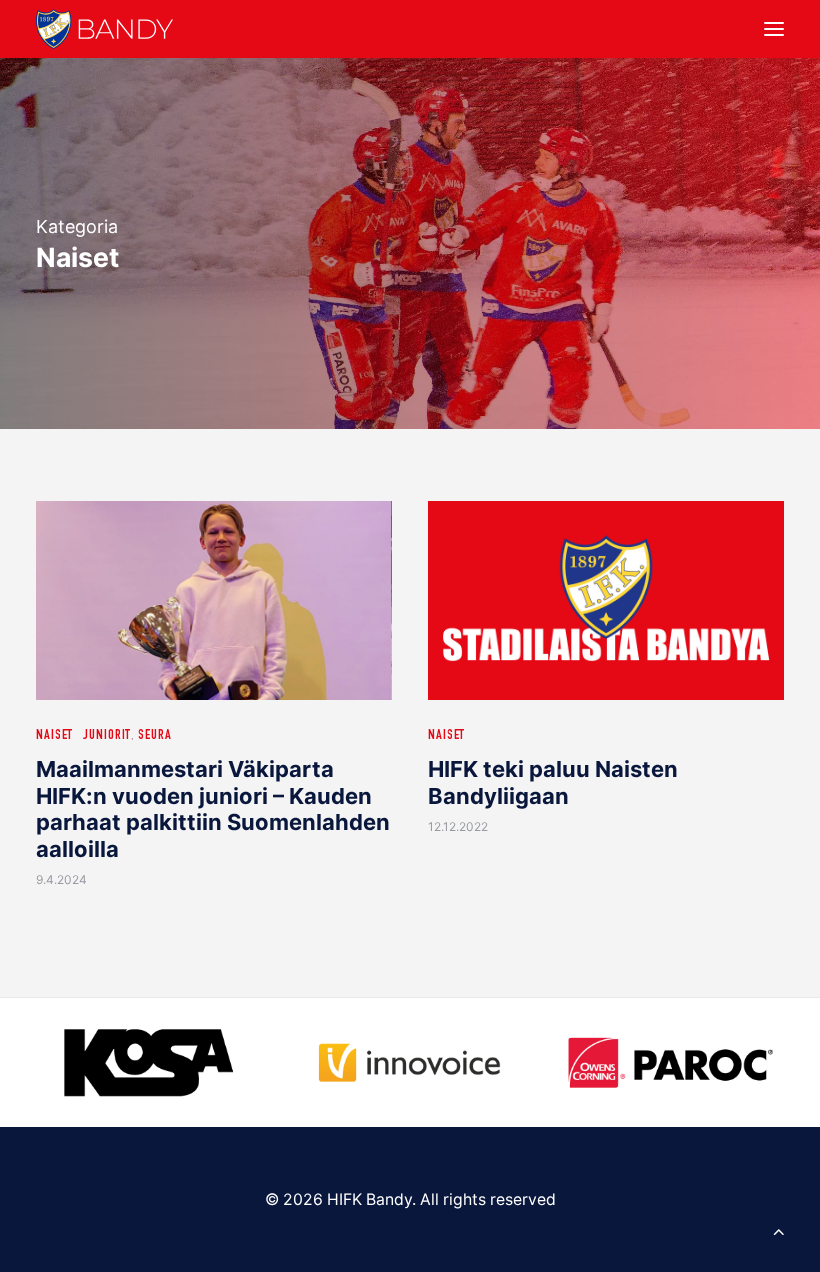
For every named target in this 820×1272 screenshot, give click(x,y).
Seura (154, 736)
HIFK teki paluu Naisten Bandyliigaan (553, 782)
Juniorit (107, 736)
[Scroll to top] (779, 1229)
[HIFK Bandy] (104, 29)
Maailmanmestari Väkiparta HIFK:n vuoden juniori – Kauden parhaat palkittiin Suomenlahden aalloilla (213, 808)
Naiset (54, 736)
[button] (774, 29)
